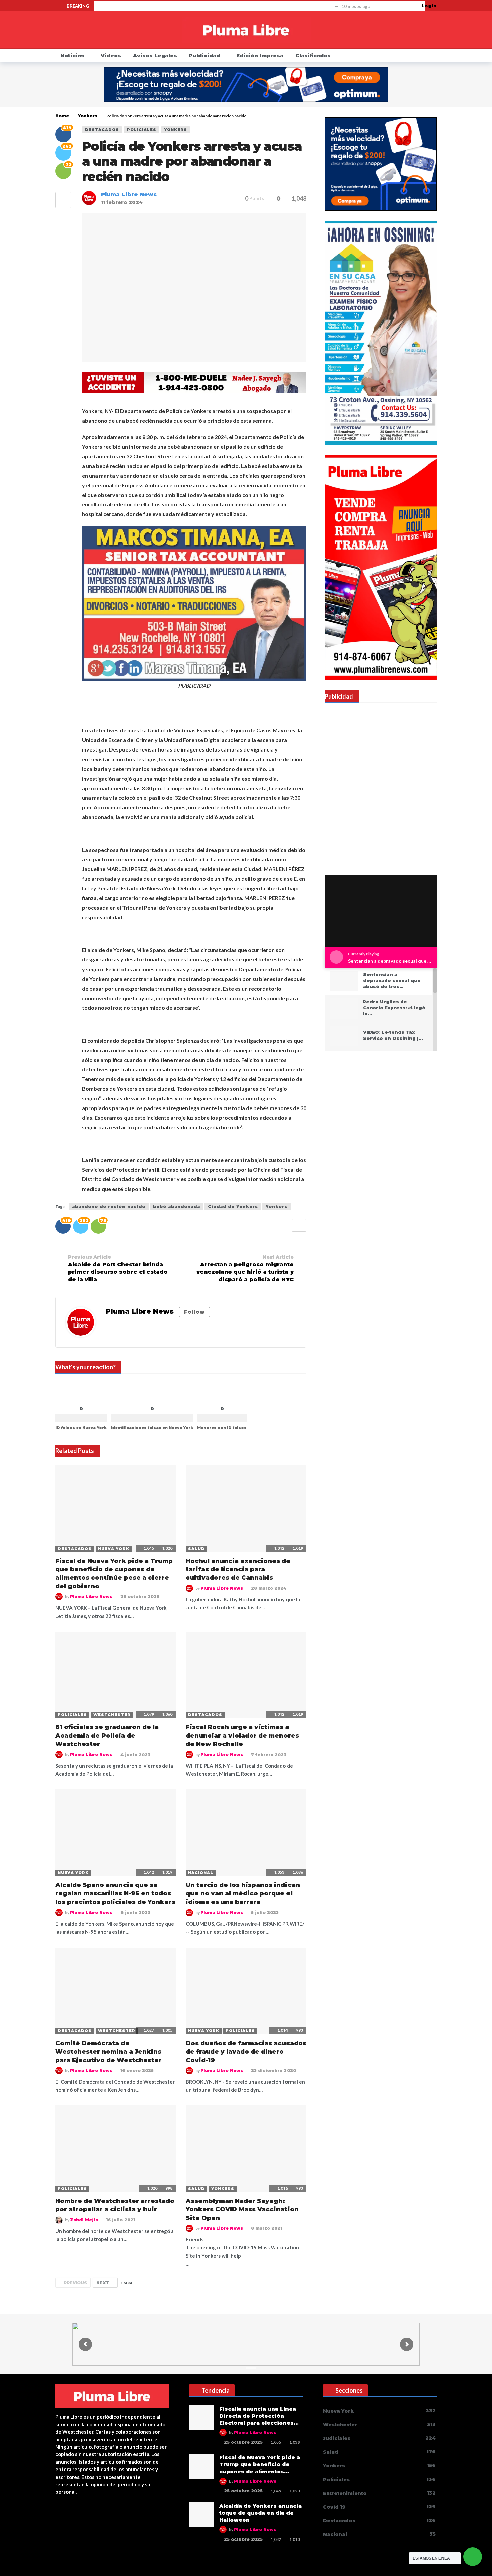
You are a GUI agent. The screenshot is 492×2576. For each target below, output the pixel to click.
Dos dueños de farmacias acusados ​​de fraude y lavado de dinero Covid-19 (246, 2052)
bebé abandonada (177, 1206)
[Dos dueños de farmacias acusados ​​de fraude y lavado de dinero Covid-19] (246, 1991)
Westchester (112, 1715)
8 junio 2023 (135, 1912)
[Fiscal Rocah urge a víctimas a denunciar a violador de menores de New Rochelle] (246, 1675)
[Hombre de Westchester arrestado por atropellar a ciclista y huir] (115, 2149)
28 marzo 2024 (269, 1588)
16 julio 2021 (120, 2220)
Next (103, 2283)
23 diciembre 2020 (273, 2070)
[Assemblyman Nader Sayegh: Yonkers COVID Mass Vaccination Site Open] (246, 2149)
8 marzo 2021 (267, 2228)
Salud (196, 1549)
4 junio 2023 (135, 1755)
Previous (75, 2283)
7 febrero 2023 (269, 1755)
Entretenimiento (379, 2493)
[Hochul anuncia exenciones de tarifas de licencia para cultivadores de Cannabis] (246, 1508)
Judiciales (379, 2438)
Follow (194, 1312)
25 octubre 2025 (140, 1597)
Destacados (102, 130)
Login (429, 6)
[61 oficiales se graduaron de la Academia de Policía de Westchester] (115, 1675)
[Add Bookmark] (63, 200)
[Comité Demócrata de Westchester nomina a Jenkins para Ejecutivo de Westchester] (115, 1991)
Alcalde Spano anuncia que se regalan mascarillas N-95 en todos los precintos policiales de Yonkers (115, 1894)
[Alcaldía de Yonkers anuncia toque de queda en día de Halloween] (202, 2515)
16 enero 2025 (137, 2070)
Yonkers (176, 130)
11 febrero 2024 (122, 202)
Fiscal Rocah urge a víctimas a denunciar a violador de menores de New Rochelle (242, 1736)
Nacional (201, 1873)
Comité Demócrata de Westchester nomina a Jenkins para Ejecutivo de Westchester (108, 2052)
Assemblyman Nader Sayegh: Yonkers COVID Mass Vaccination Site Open (242, 2209)
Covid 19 (379, 2507)
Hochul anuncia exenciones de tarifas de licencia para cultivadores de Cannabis (238, 1569)
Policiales (142, 130)
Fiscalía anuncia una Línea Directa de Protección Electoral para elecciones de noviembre (216, 6)
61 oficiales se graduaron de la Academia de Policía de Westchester (107, 1736)
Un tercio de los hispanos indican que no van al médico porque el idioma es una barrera (243, 1894)
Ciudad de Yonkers (233, 1206)
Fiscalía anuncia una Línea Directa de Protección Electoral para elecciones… (259, 2416)
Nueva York (114, 1549)
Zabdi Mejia (84, 2220)
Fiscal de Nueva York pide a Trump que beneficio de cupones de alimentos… (260, 2464)
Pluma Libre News (129, 194)
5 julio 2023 (265, 1912)
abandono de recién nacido (109, 1206)
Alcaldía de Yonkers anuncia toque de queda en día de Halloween (260, 2513)
